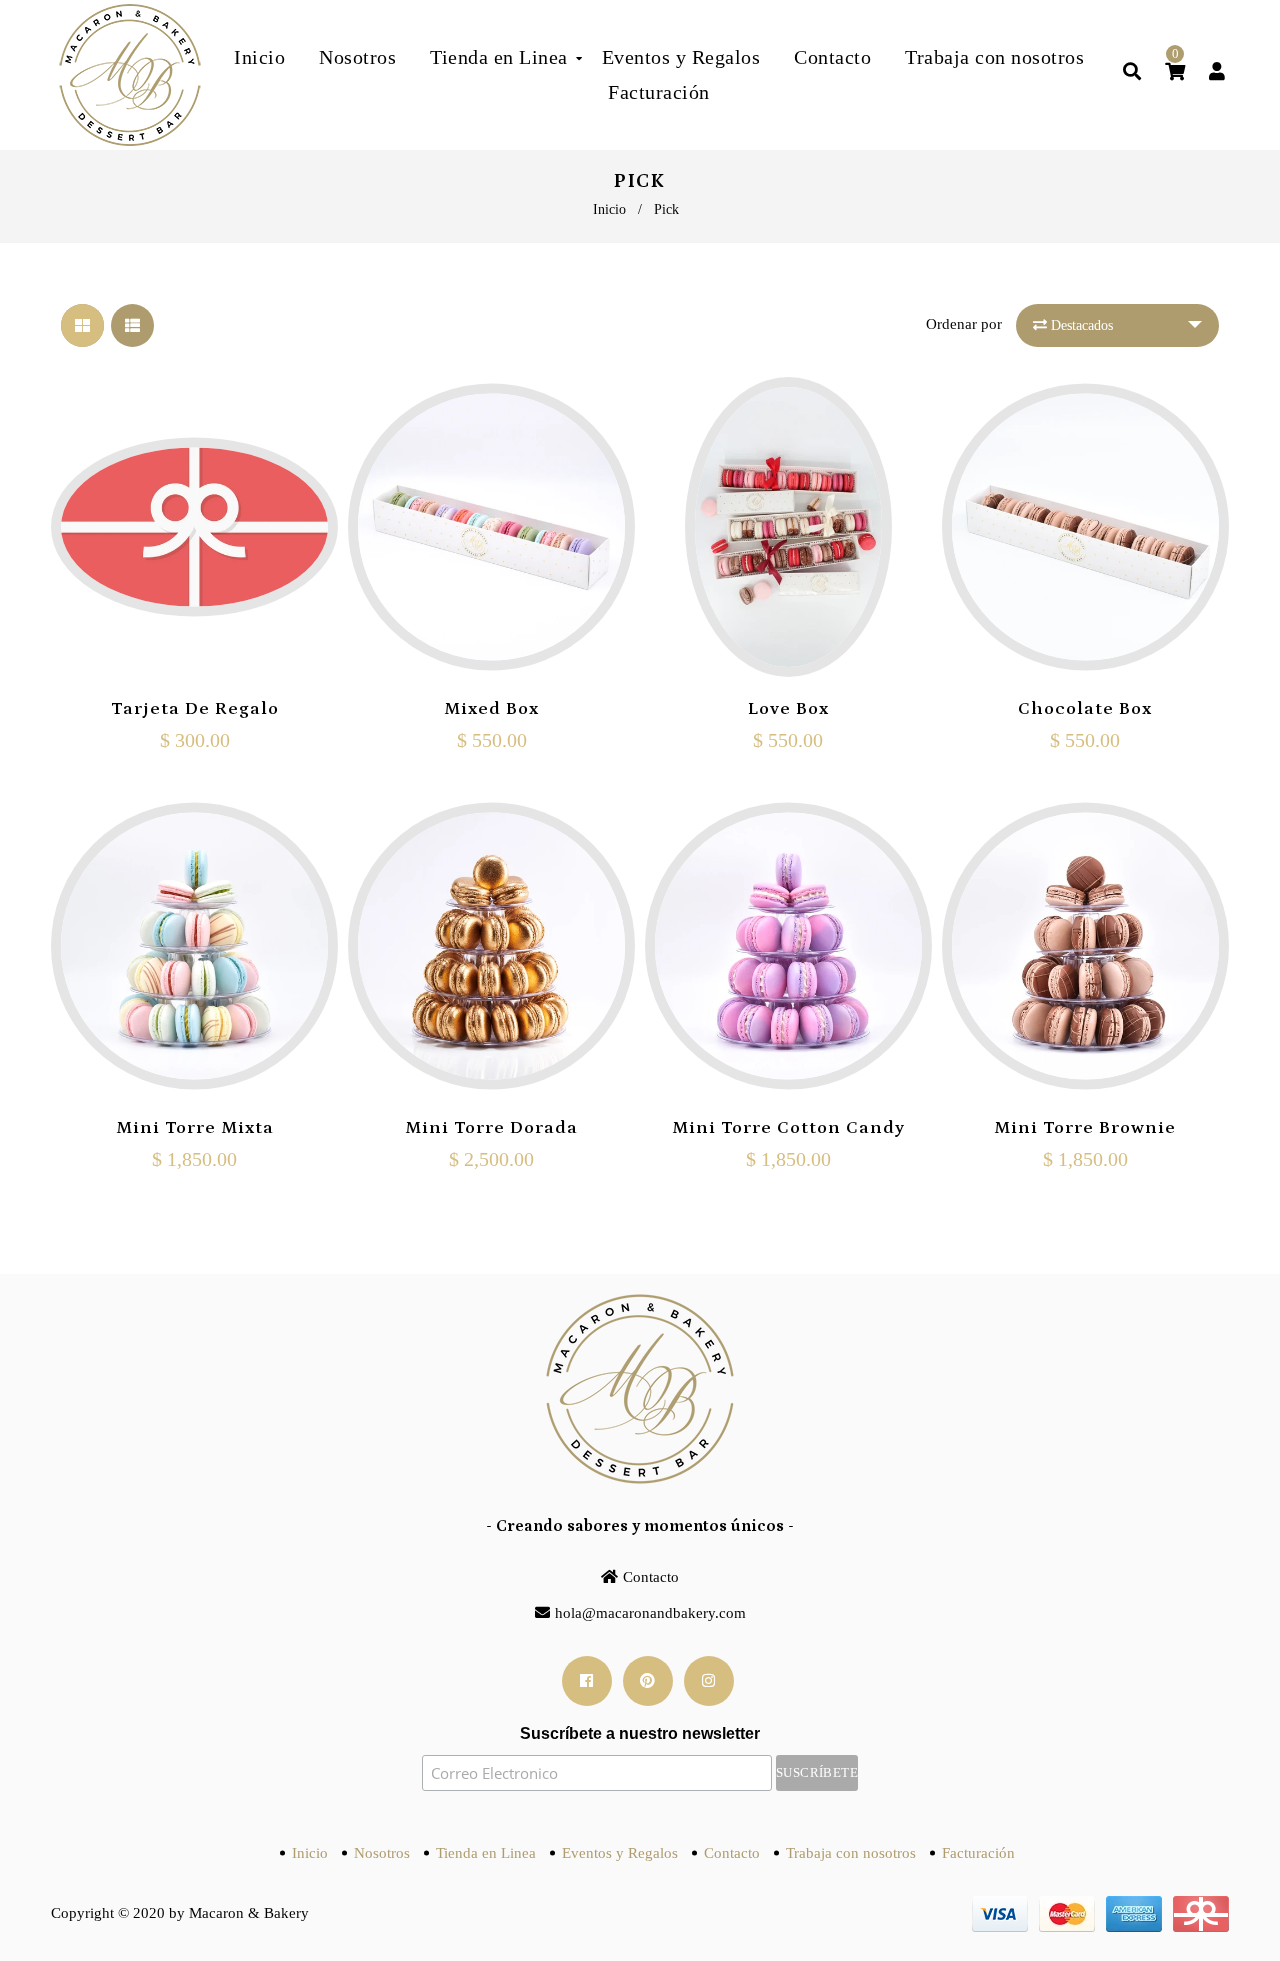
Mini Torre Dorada (491, 1128)
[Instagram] (709, 1681)
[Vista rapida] (195, 617)
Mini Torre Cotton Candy (788, 1128)
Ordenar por (964, 324)
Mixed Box (491, 709)
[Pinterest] (648, 1681)
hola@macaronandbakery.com (650, 1613)
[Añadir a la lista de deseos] (239, 617)
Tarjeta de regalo (195, 709)
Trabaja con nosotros (851, 1853)
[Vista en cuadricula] (82, 325)
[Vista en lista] (132, 325)
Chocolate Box (1085, 709)
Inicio (609, 209)
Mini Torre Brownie (1085, 1128)
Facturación (978, 1853)
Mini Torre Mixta (195, 1128)
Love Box (788, 709)
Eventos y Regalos (620, 1853)
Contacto (651, 1577)
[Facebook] (587, 1681)
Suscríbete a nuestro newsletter (640, 1733)
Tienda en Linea (486, 1853)
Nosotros (382, 1853)
